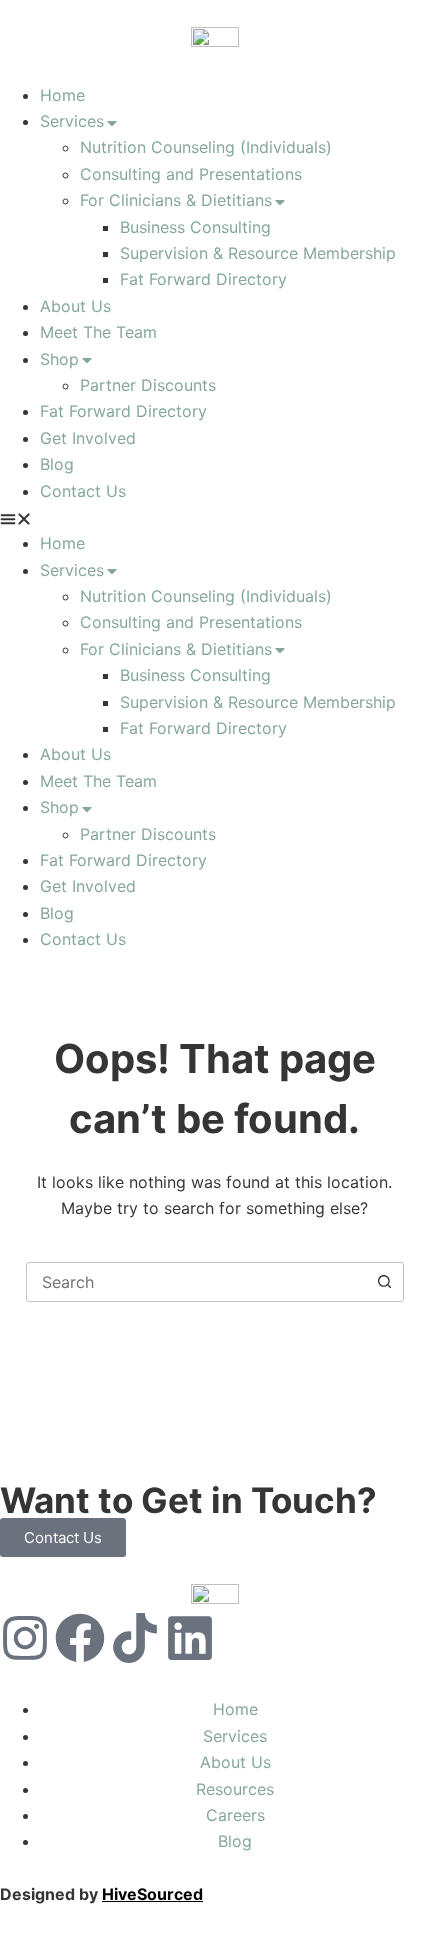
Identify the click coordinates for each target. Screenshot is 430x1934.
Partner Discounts (148, 385)
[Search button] (384, 1282)
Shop (59, 359)
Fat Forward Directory (203, 279)
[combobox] (196, 1282)
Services (72, 121)
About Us (75, 306)
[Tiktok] (135, 1638)
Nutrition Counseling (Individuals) (206, 147)
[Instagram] (25, 1638)
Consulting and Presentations (191, 174)
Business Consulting (195, 227)
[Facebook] (80, 1638)
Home (62, 95)
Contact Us (83, 491)
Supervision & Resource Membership (258, 253)
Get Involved (88, 438)
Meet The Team (98, 332)
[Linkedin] (190, 1638)
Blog (57, 464)
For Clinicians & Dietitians (176, 200)
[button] (215, 517)
